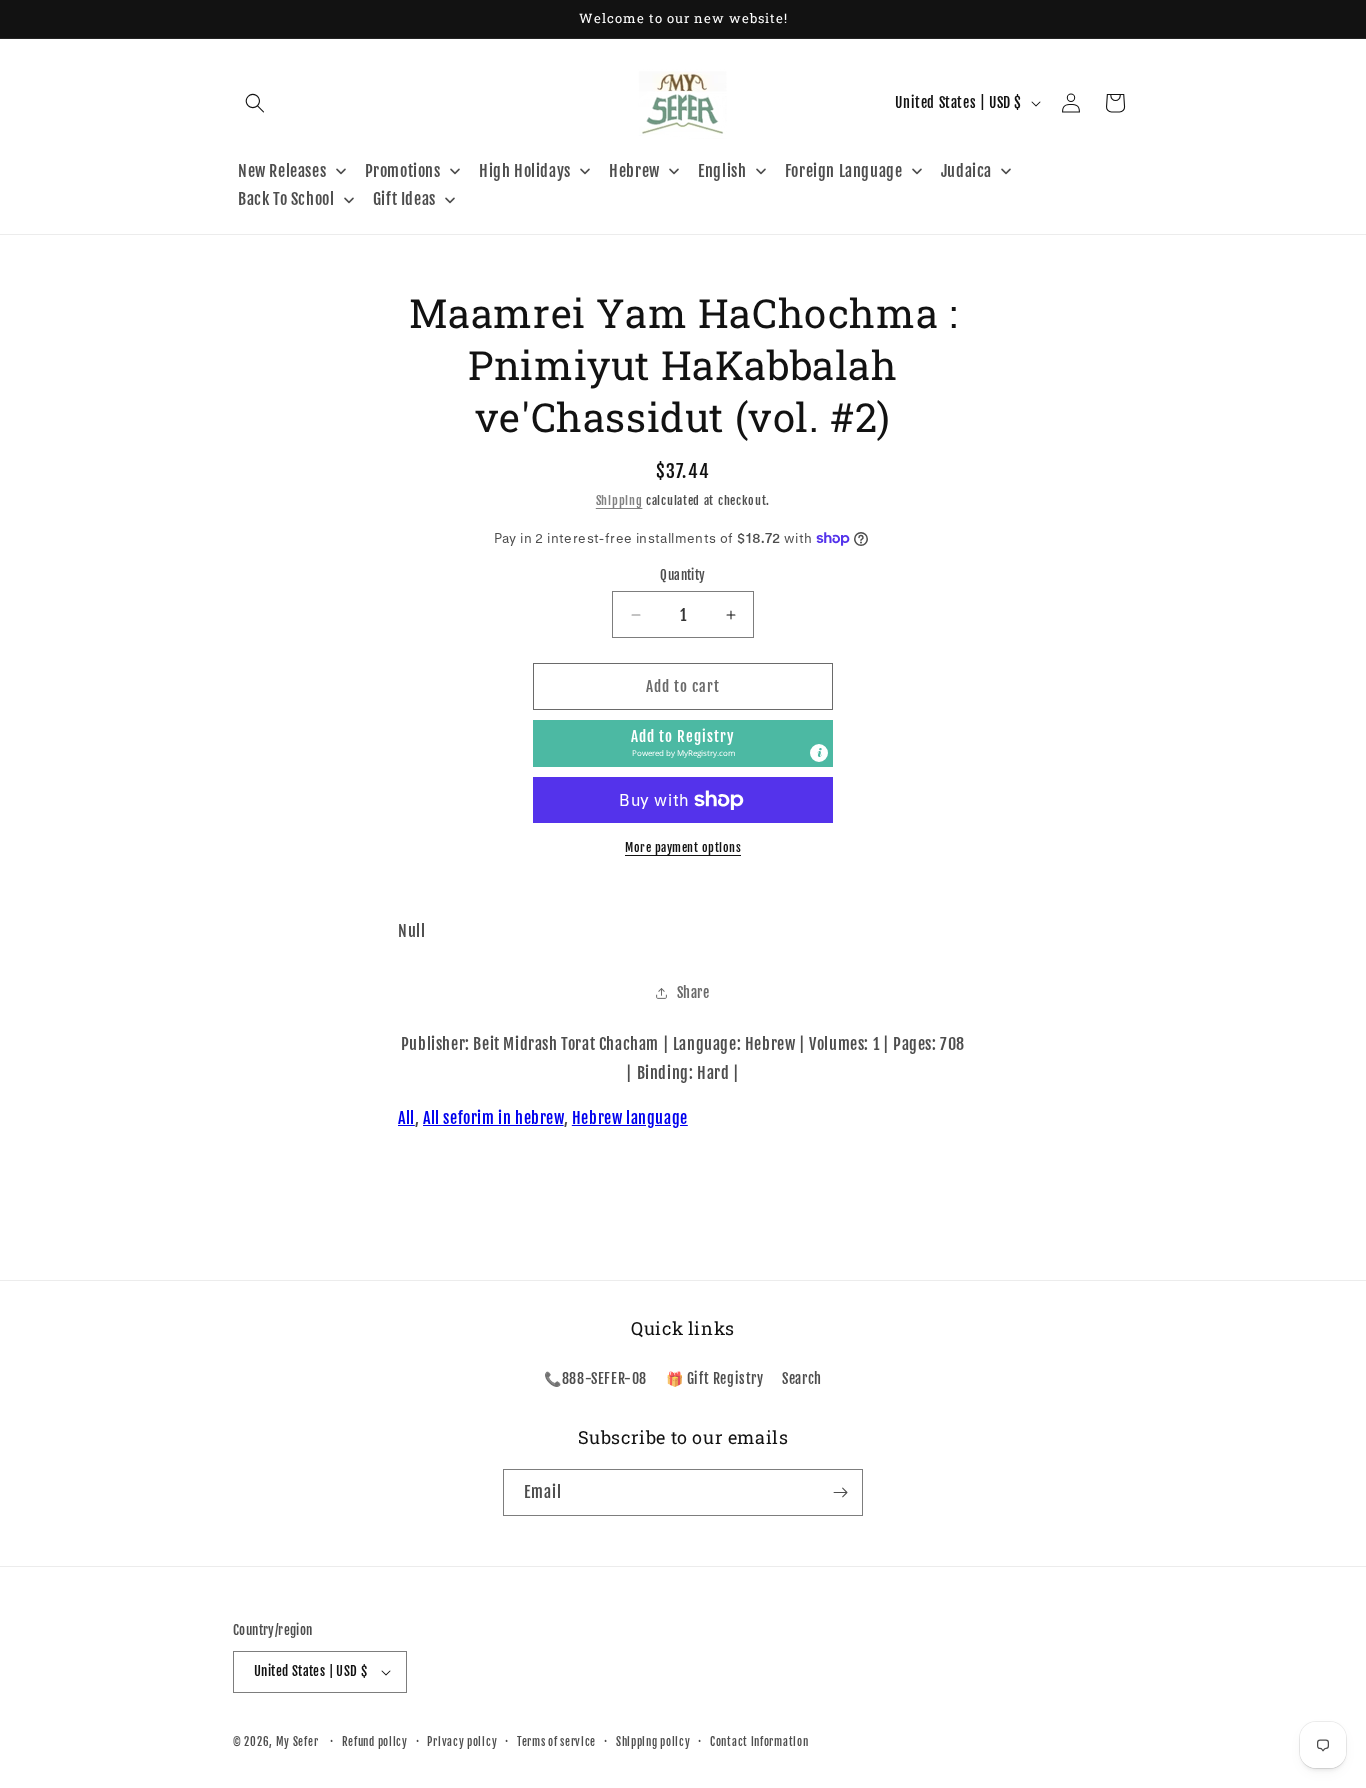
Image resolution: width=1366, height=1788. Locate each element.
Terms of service (556, 1742)
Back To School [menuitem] (286, 199)
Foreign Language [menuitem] (844, 171)
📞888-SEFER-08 (595, 1378)
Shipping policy (653, 1742)
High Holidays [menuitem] (525, 171)
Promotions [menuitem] (403, 171)
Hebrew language (630, 1118)
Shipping (619, 500)
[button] (255, 103)
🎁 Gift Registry (715, 1378)
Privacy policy (462, 1742)
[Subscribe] (840, 1492)
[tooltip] (819, 753)
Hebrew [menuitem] (634, 171)
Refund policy (375, 1742)
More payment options (683, 847)
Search (802, 1378)
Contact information (759, 1742)
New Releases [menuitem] (282, 171)
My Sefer (297, 1742)
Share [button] (693, 992)
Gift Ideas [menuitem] (404, 199)
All (406, 1118)
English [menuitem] (722, 171)
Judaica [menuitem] (966, 171)
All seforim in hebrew (493, 1118)
